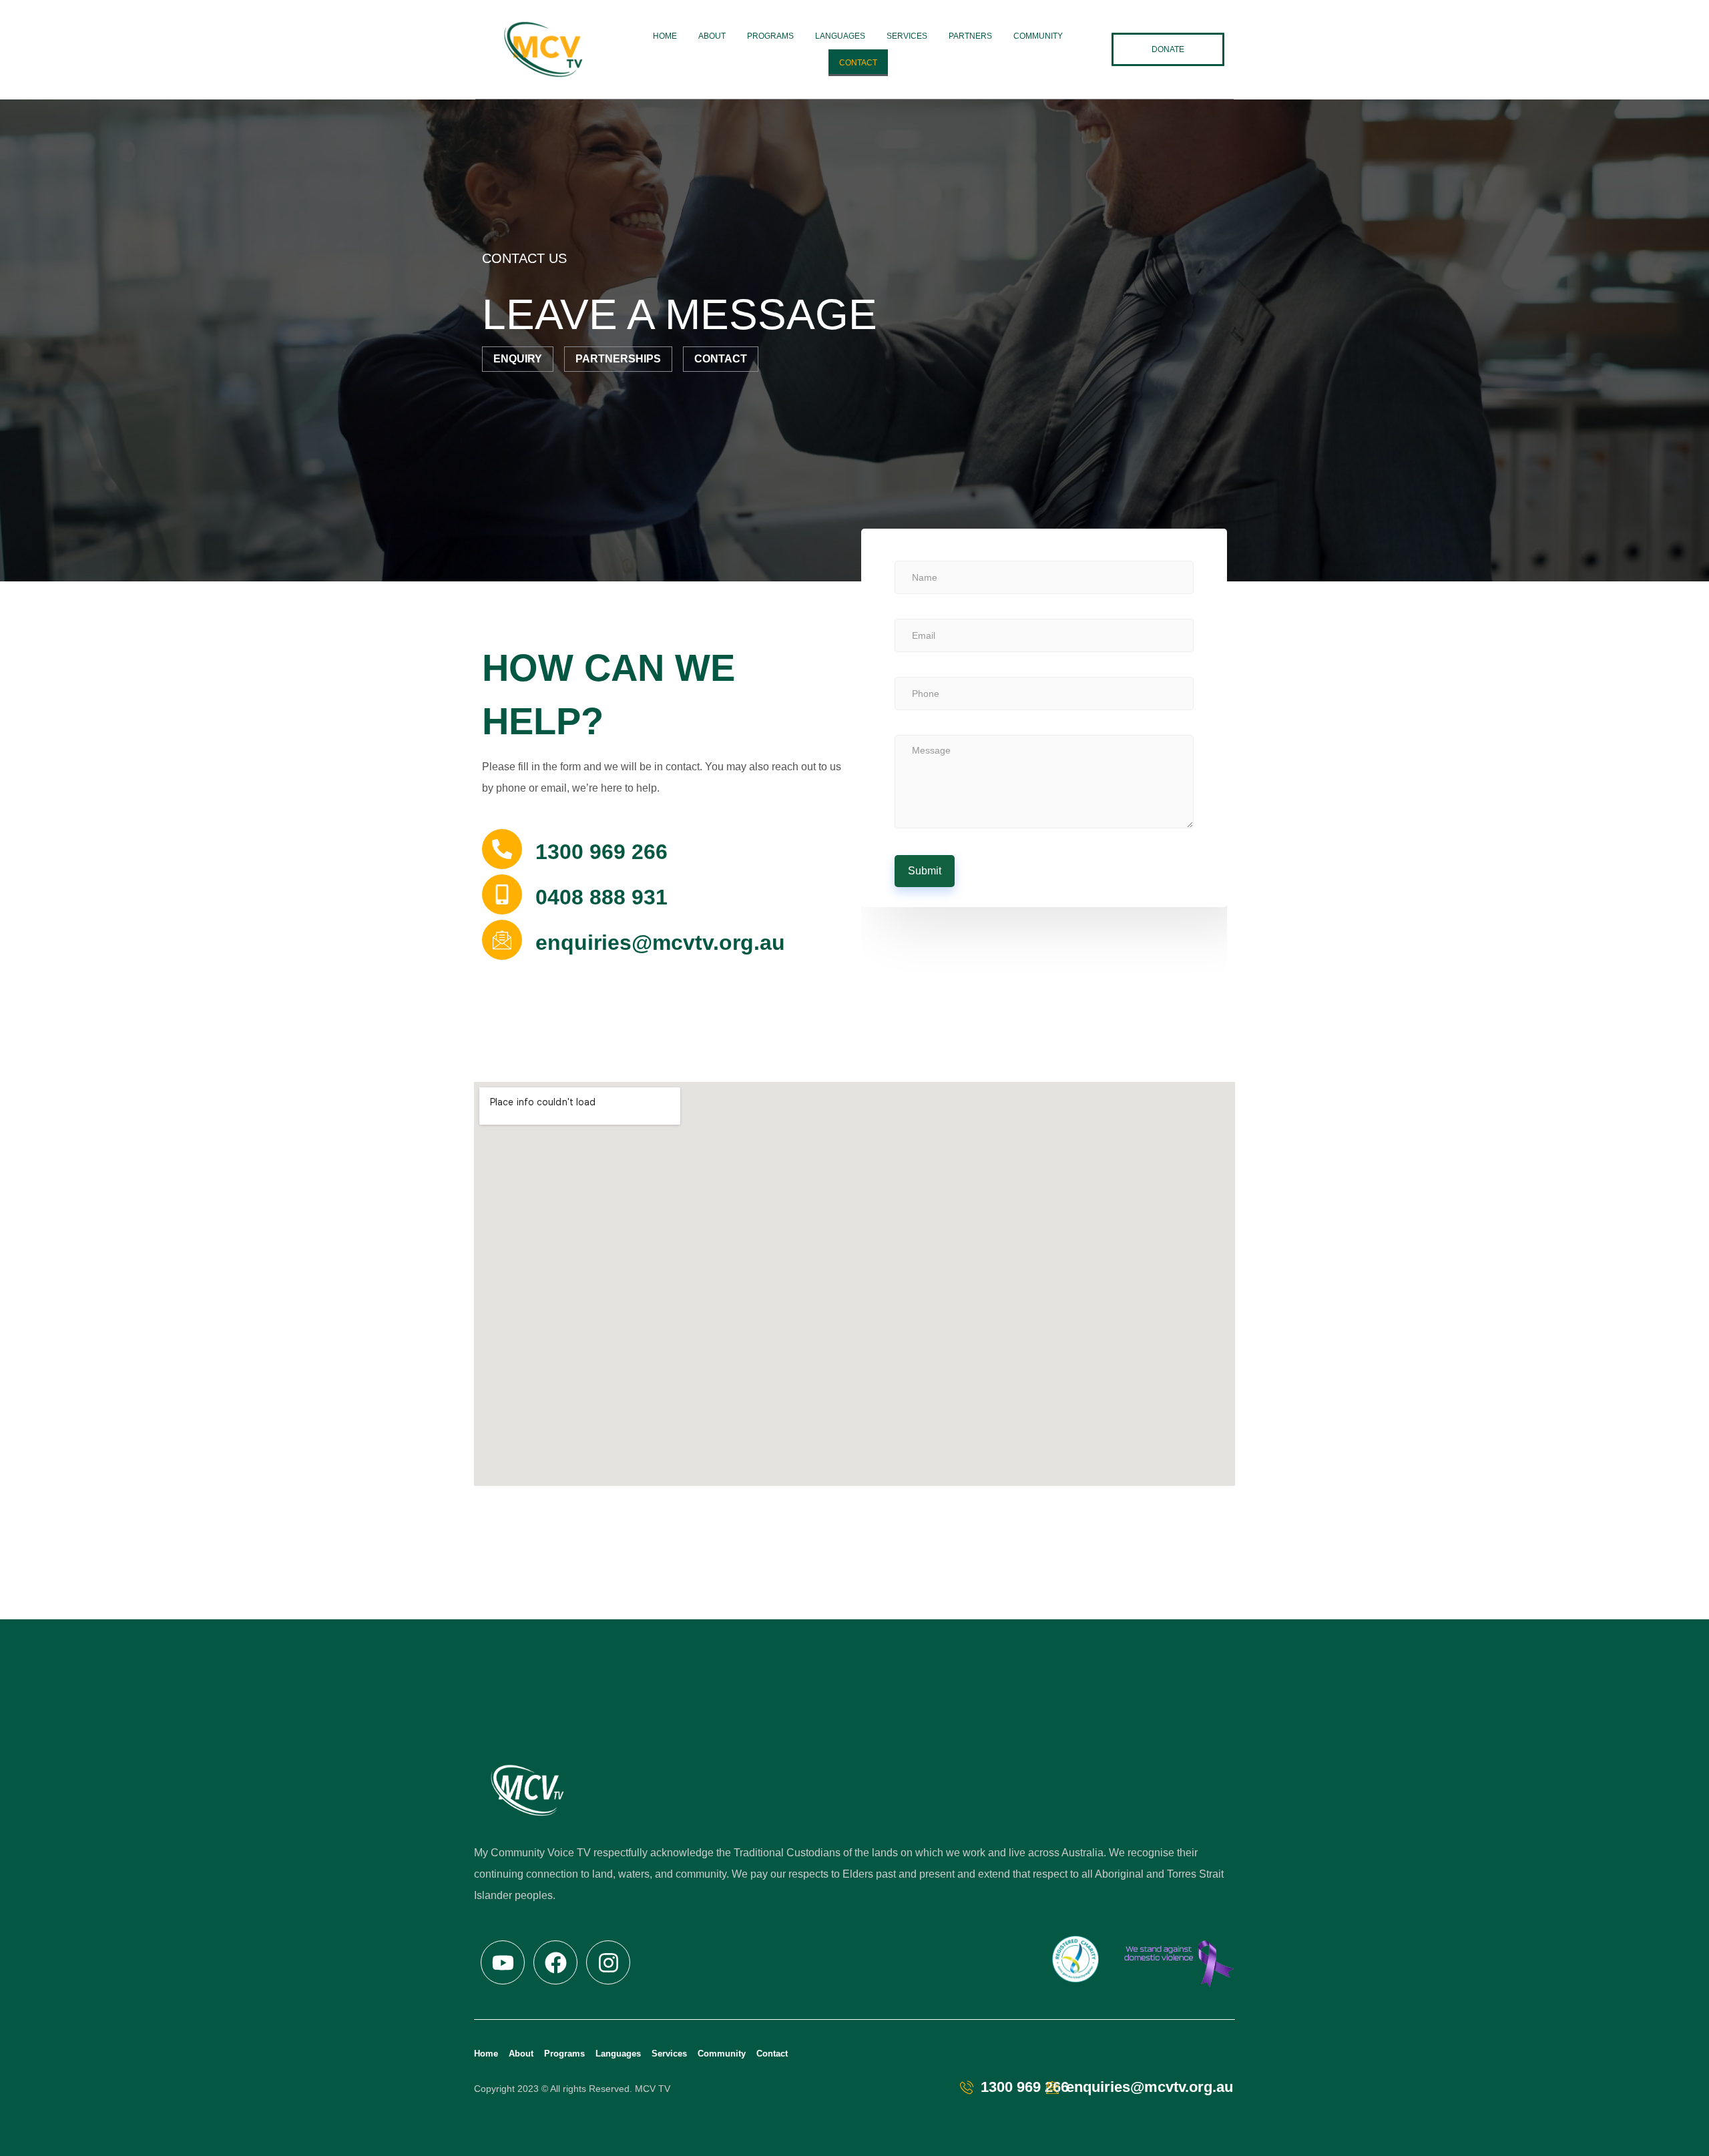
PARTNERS (970, 36)
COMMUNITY (1038, 36)
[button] (1168, 49)
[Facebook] (555, 1962)
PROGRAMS (770, 36)
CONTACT (858, 63)
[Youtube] (503, 1962)
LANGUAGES (840, 36)
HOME (665, 36)
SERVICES (907, 36)
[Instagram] (608, 1962)
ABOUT (712, 36)
